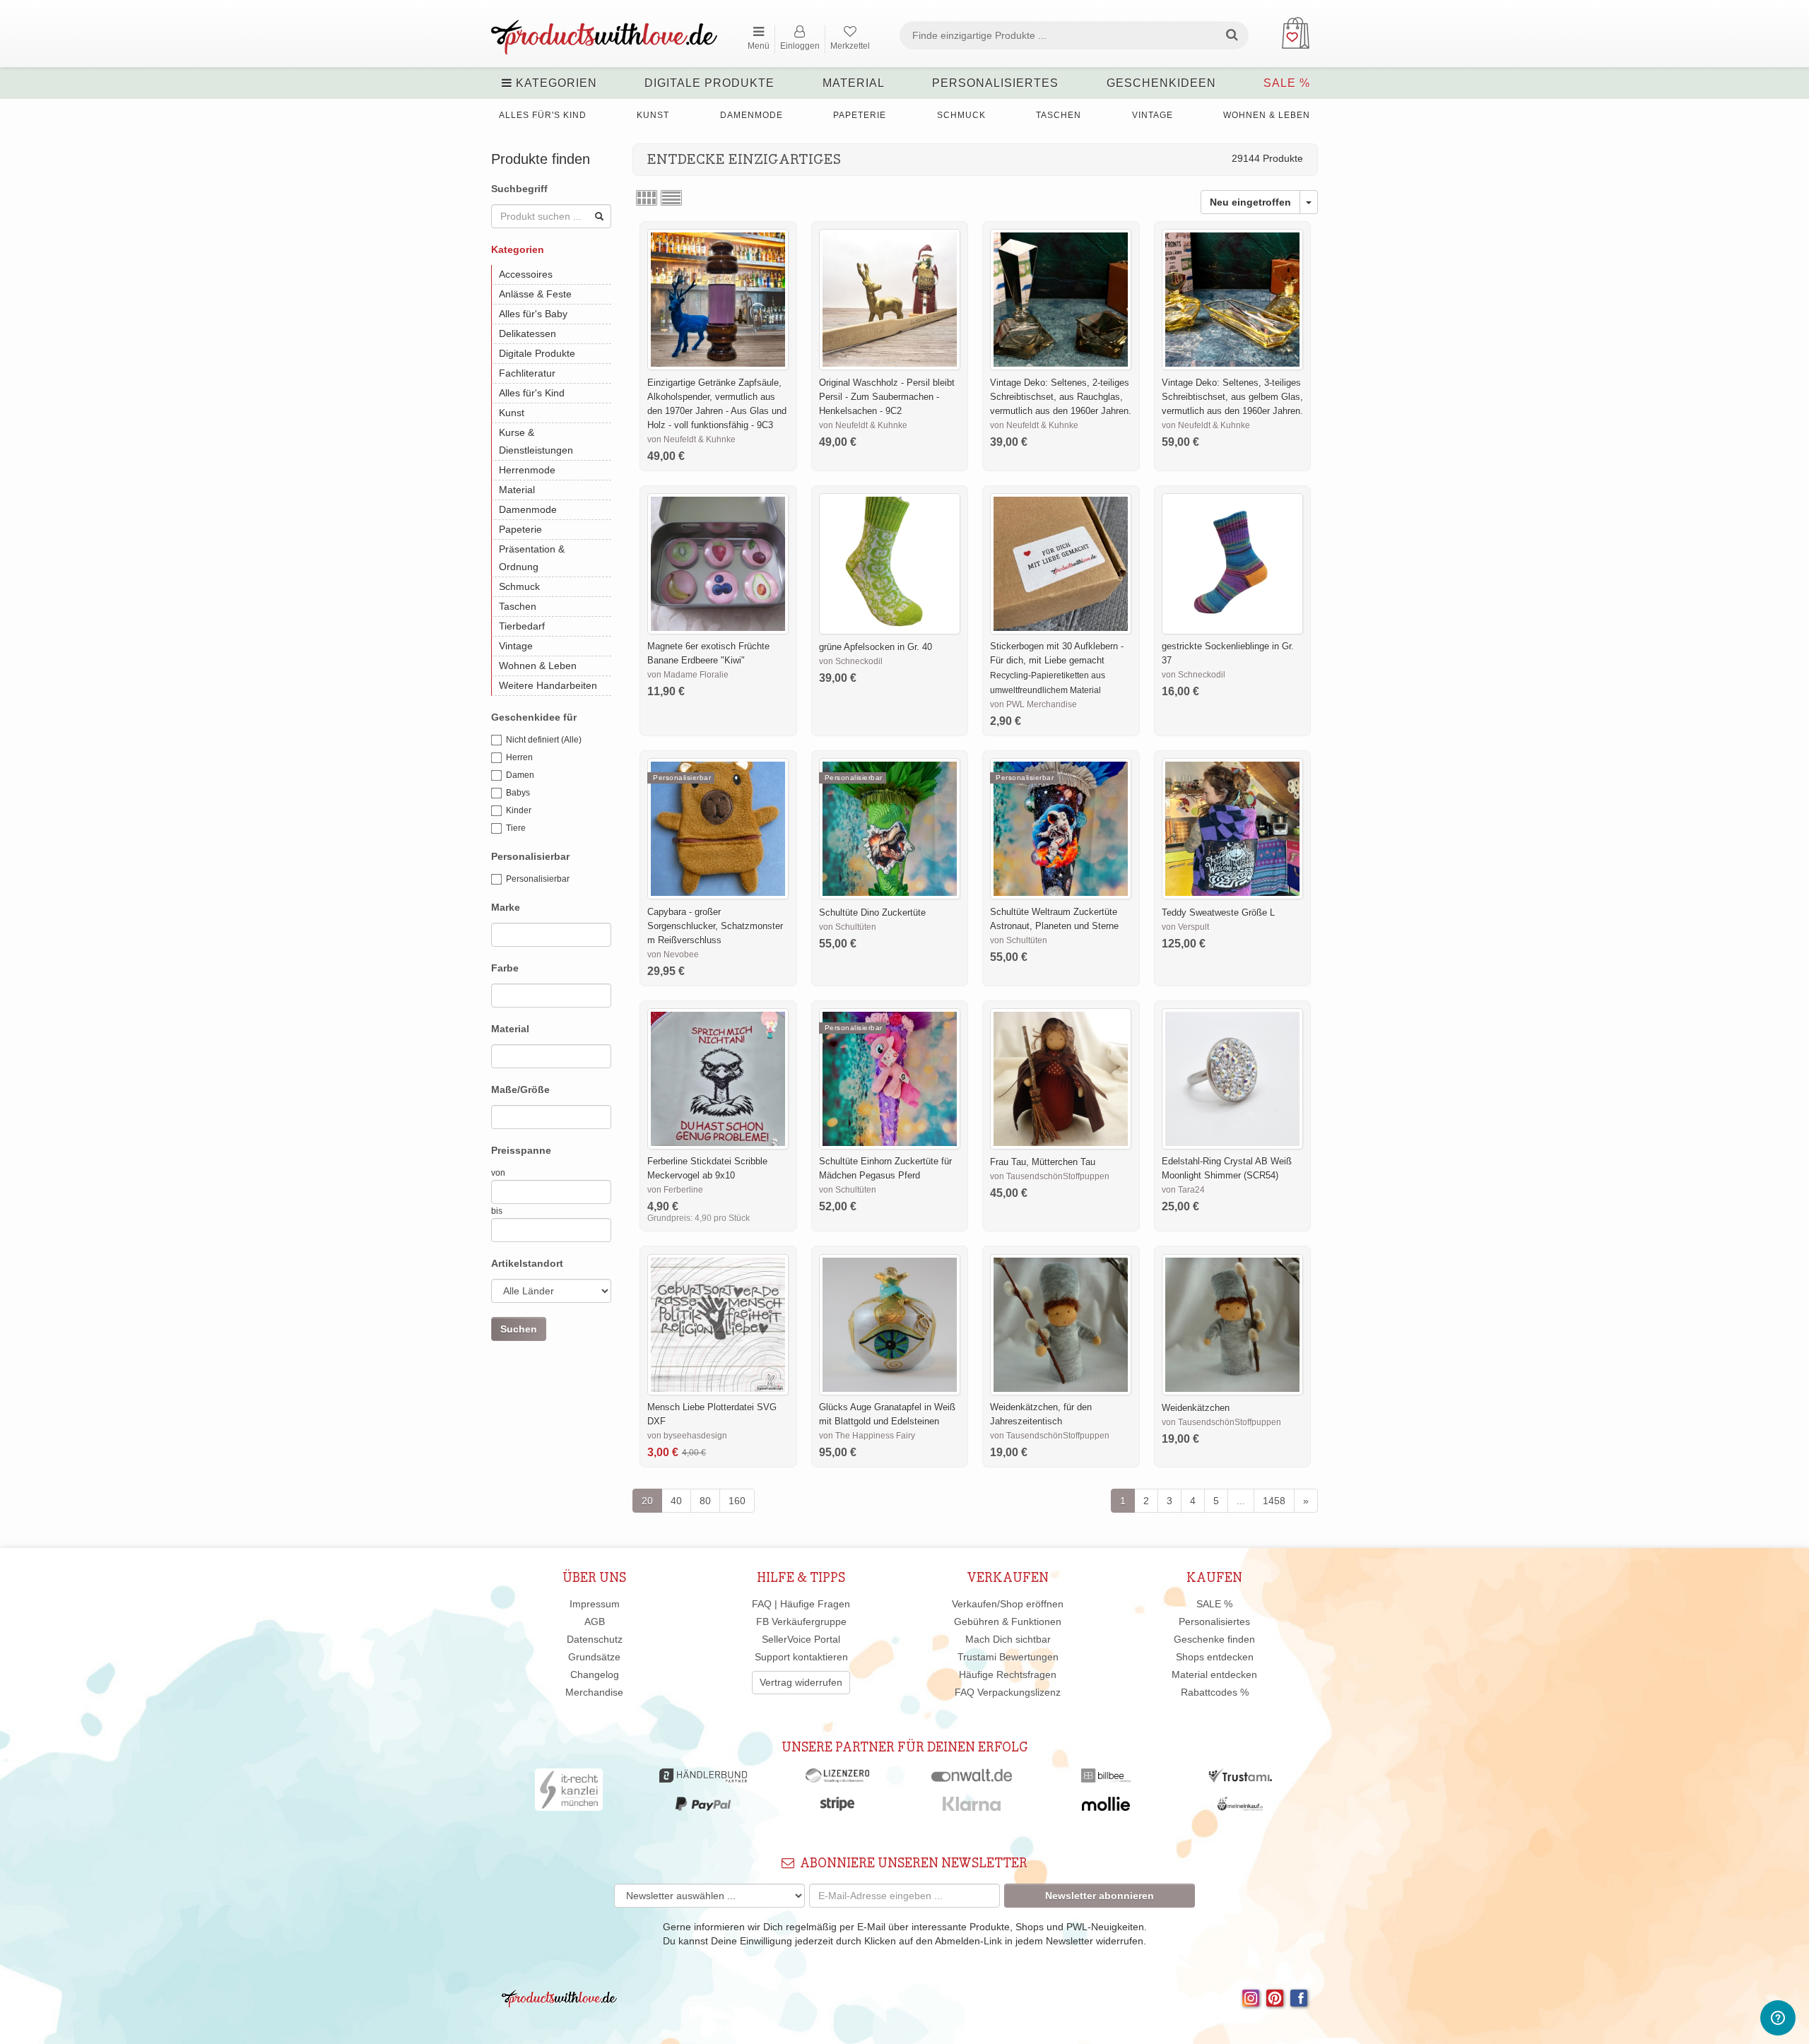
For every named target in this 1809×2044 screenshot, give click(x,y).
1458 (1274, 1501)
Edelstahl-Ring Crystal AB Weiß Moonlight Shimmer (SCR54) (1227, 1168)
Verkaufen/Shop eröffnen (1008, 1604)
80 (705, 1501)
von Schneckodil (851, 661)
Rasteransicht (647, 198)
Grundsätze (594, 1657)
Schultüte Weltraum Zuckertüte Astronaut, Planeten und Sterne (1054, 919)
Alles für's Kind (543, 115)
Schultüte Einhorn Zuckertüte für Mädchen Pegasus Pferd (885, 1168)
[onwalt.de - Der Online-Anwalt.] (972, 1779)
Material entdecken (1214, 1674)
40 (676, 1501)
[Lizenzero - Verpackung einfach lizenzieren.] (837, 1779)
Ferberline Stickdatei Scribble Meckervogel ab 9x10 (707, 1168)
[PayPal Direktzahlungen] (703, 1807)
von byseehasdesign (687, 1436)
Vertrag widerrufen (801, 1682)
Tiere (516, 828)
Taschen (1059, 115)
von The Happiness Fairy (867, 1436)
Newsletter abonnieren (1100, 1896)
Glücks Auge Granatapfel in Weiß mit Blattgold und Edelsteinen (887, 1414)
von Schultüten (848, 927)
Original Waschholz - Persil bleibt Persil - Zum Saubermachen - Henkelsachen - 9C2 (887, 397)
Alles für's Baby (533, 314)
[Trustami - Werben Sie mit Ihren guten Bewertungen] (1240, 1779)
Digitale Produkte (709, 83)
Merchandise (594, 1692)
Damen (520, 775)
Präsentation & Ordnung (532, 558)
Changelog (595, 1674)
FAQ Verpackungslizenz (1008, 1692)
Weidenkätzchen (1196, 1408)
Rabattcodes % (1215, 1692)
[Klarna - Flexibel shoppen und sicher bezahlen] (972, 1807)
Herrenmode (527, 470)
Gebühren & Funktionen (1008, 1621)
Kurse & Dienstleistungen (536, 441)
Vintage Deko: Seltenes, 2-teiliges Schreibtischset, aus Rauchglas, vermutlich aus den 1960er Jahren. (1061, 397)
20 (647, 1501)
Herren (519, 757)
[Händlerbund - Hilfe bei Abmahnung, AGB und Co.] (703, 1779)
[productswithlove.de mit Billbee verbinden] (1106, 1779)
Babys (518, 793)
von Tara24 (1183, 1190)
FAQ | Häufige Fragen (801, 1604)
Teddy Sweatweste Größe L (1218, 912)
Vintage (1153, 115)
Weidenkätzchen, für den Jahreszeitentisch (1041, 1414)
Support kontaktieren (801, 1657)
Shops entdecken (1215, 1657)
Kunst (653, 115)
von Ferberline (675, 1190)
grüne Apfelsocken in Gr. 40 (876, 647)
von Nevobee (673, 955)
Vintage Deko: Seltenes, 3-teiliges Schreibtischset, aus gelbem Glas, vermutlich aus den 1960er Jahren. (1232, 397)
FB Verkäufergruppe (801, 1621)
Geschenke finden (1214, 1639)
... (1241, 1501)
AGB (595, 1621)
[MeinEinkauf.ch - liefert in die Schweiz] (1240, 1807)
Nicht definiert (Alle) (544, 740)
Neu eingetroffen (1250, 202)
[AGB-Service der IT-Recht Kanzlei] (569, 1793)
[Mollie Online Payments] (1106, 1807)
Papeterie (860, 115)
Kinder (519, 810)
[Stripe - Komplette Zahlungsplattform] (837, 1807)
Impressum (595, 1604)
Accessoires (526, 274)
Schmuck (961, 115)
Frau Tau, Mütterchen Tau (1043, 1162)
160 (737, 1501)
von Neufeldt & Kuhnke (691, 439)
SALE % (1287, 83)
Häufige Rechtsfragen (1008, 1674)
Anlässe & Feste (535, 294)
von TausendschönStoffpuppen (1050, 1176)
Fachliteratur (527, 373)
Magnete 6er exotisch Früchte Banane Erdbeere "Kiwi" (708, 653)
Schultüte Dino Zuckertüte (872, 912)
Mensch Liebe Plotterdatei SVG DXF (712, 1414)
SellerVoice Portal (801, 1639)
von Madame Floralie (688, 675)
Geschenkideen (1161, 83)
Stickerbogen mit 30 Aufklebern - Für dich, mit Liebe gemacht (1057, 653)
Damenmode (752, 115)
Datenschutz (595, 1639)
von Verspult (1185, 927)
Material (854, 83)
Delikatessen (528, 333)
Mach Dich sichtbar (1008, 1639)
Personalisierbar (538, 879)
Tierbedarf (522, 626)
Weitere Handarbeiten (548, 685)
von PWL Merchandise (1033, 704)
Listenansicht (671, 198)
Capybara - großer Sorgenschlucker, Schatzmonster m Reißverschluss (715, 926)
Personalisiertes (995, 83)
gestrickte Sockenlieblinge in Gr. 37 (1228, 653)
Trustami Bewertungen (1008, 1657)
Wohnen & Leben (1267, 115)
